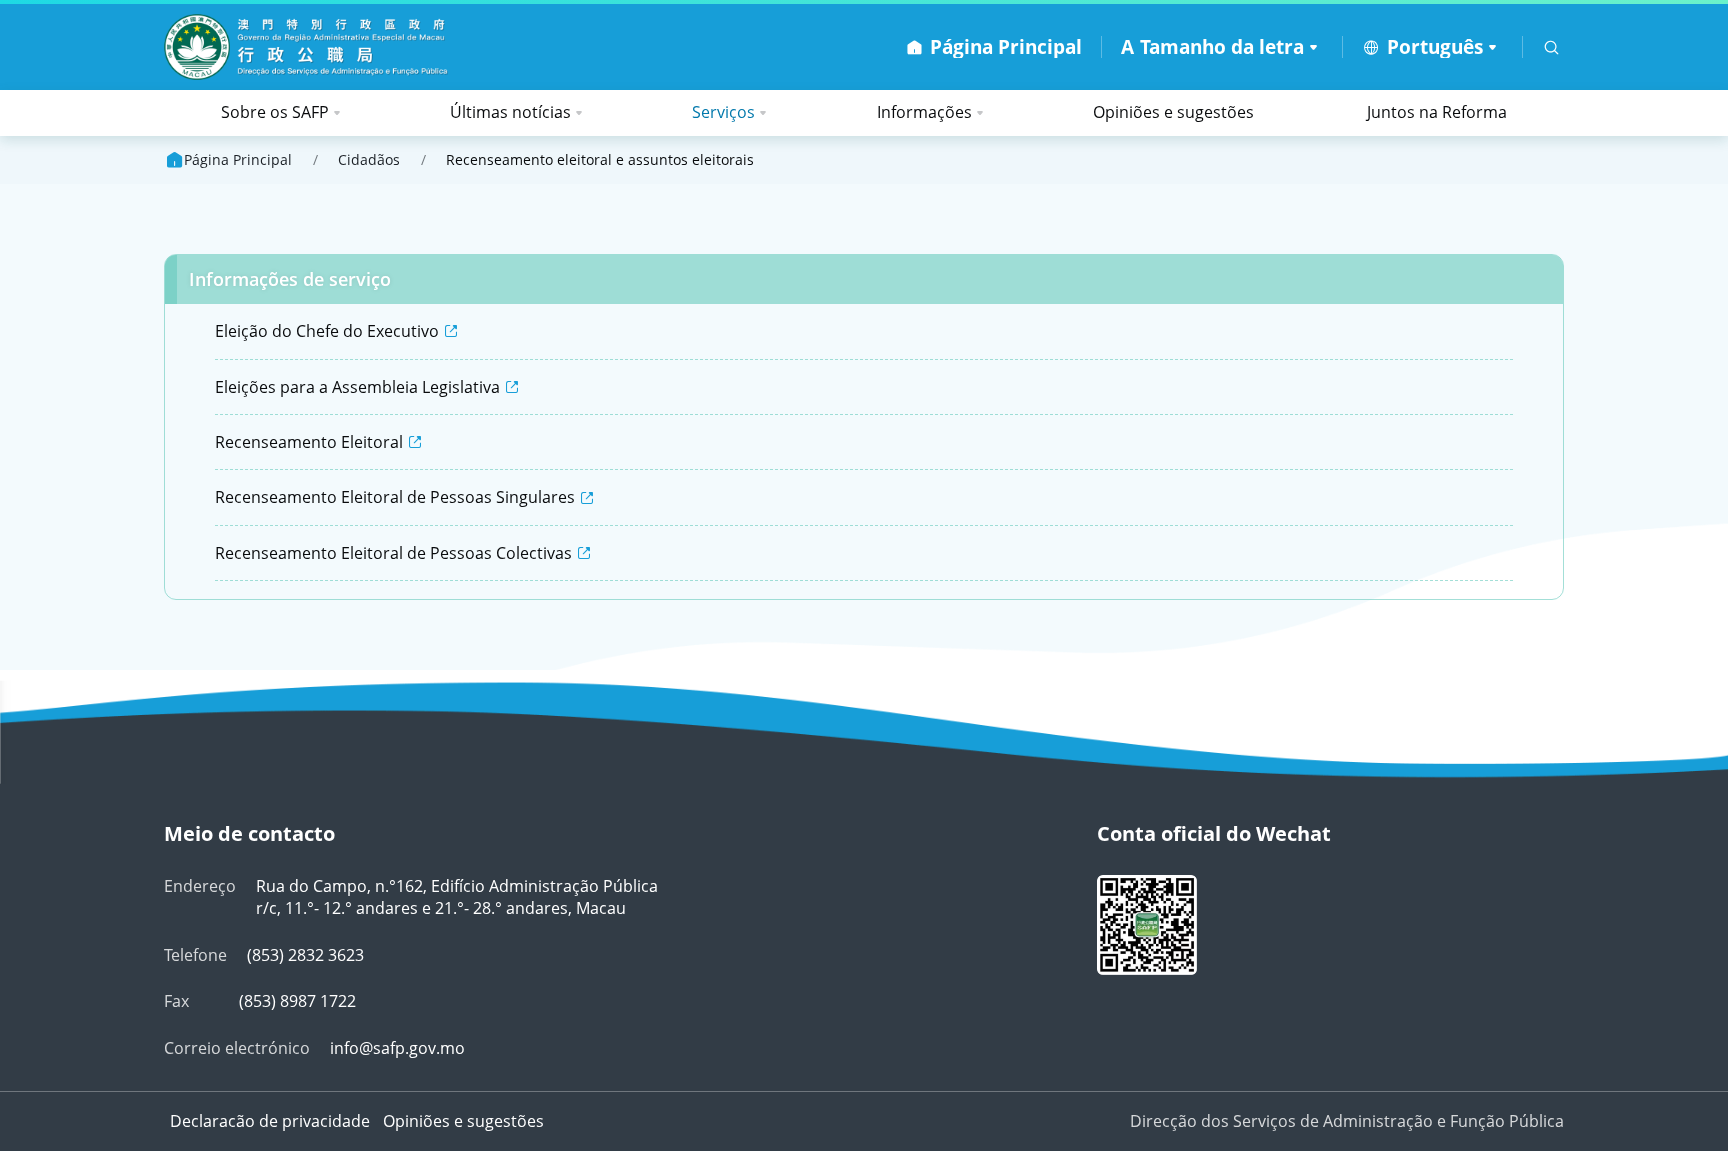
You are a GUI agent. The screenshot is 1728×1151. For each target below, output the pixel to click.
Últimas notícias (510, 112)
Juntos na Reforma (1437, 112)
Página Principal (238, 159)
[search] (1551, 47)
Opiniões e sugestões (1173, 112)
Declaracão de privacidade (270, 1121)
